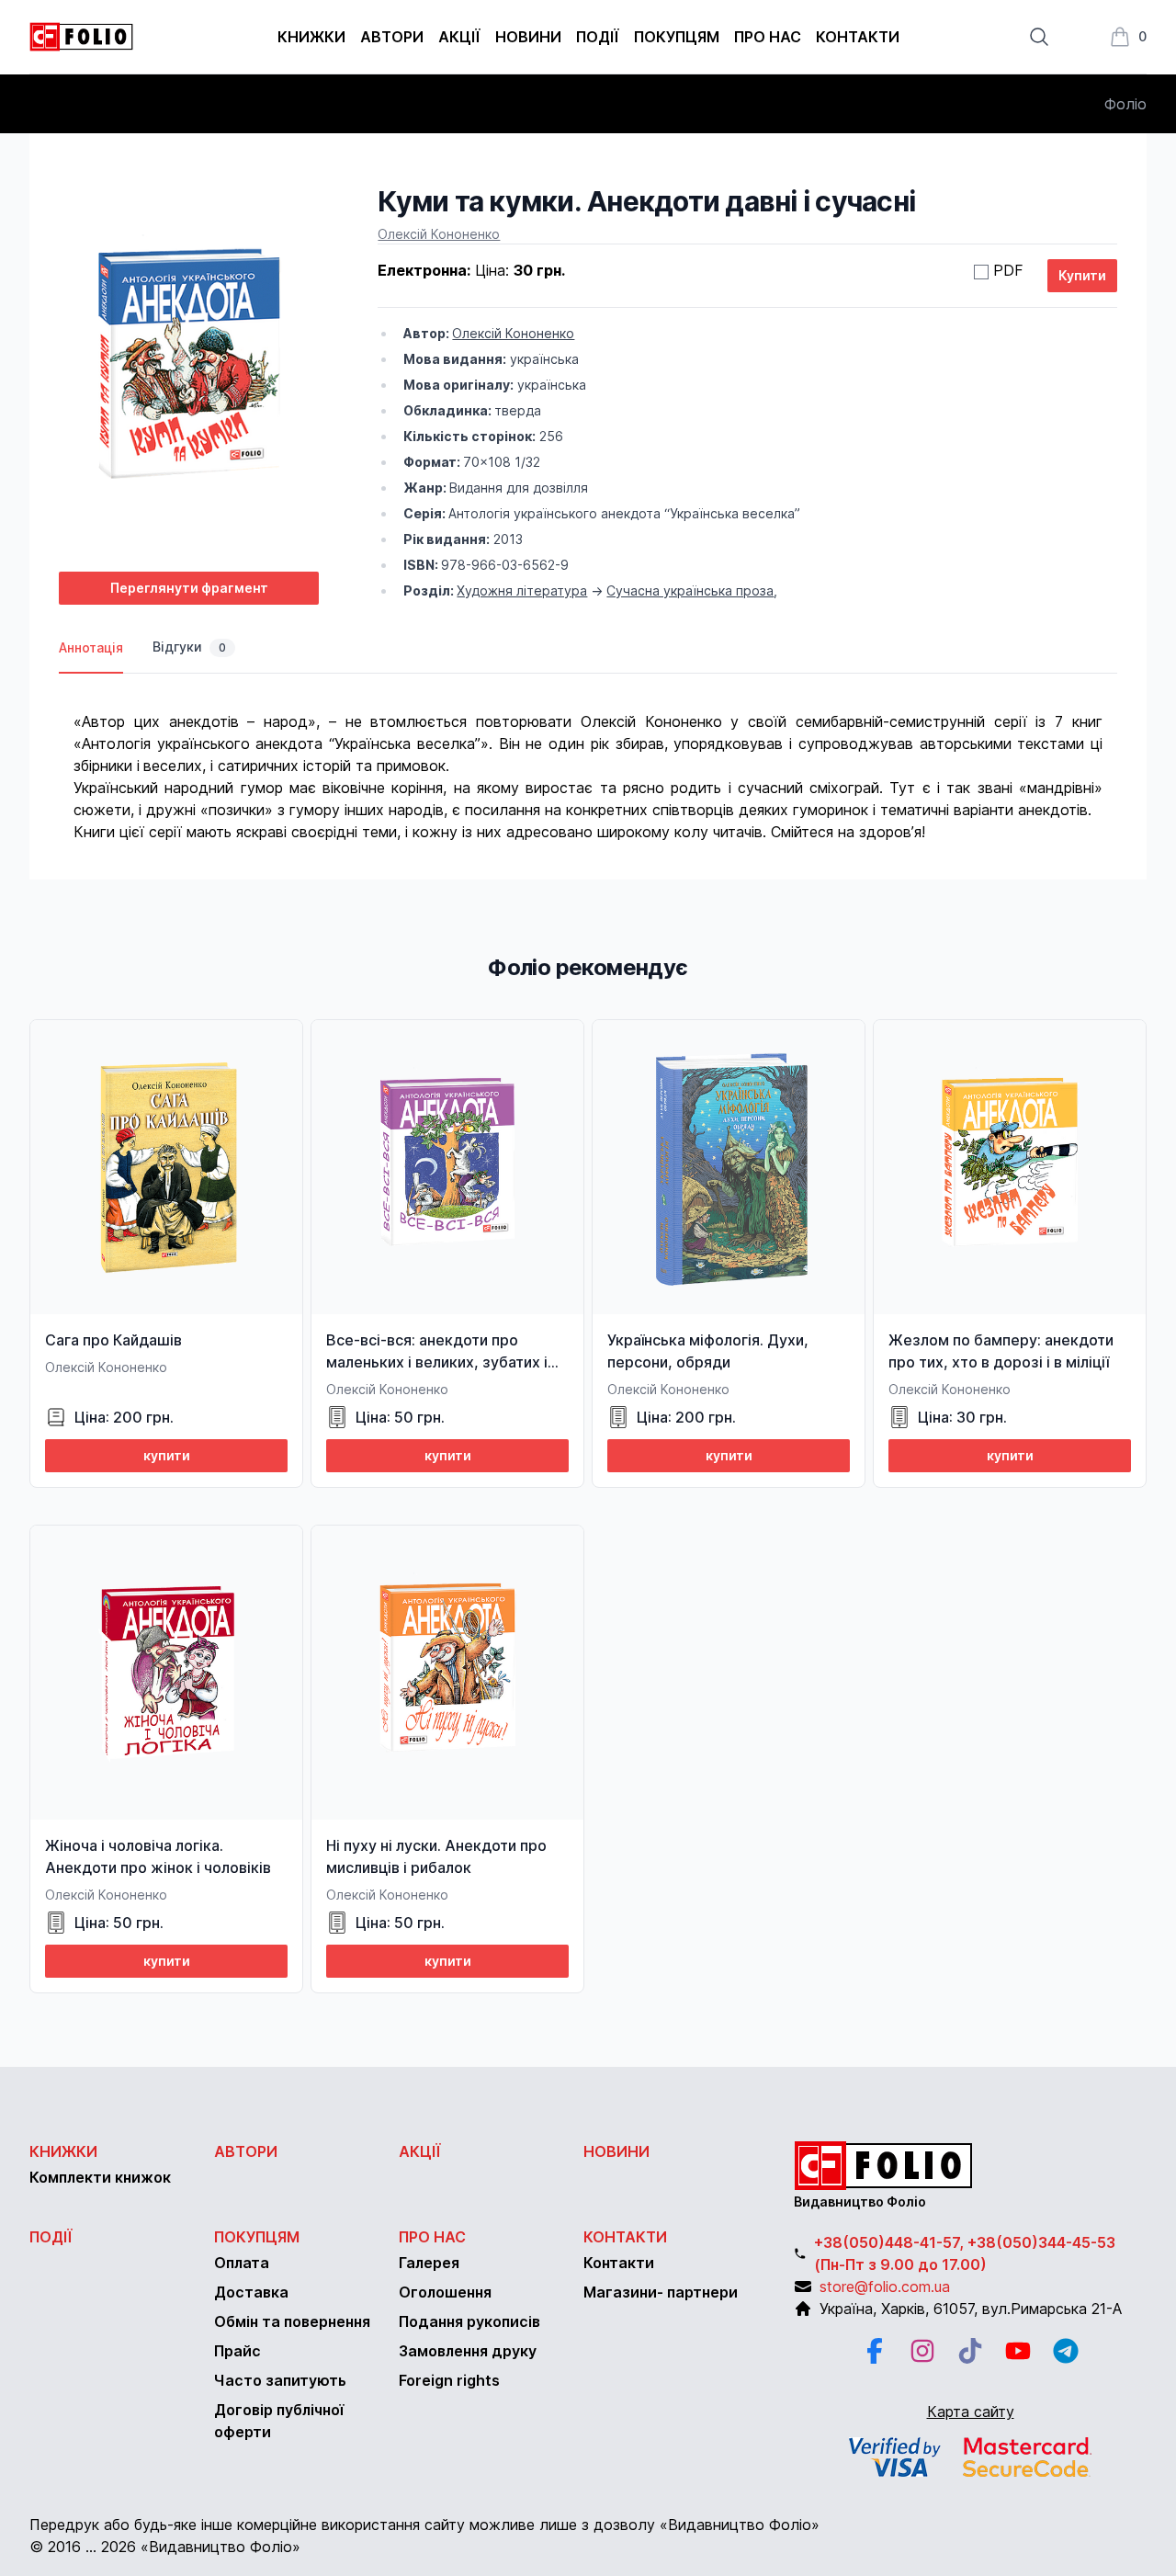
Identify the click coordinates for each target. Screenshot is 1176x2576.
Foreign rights (449, 2380)
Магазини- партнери (661, 2292)
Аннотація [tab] (91, 647)
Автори (392, 37)
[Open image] (189, 371)
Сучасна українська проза (690, 590)
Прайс (237, 2351)
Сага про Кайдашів (113, 1340)
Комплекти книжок (100, 2177)
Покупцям (677, 37)
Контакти (858, 37)
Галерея (429, 2263)
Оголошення (445, 2292)
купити (167, 1455)
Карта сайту (971, 2411)
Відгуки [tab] (189, 647)
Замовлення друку (468, 2351)
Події (598, 37)
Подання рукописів (469, 2321)
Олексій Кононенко (439, 234)
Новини (528, 37)
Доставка (251, 2292)
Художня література (522, 590)
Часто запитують (280, 2380)
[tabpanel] (588, 758)
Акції (459, 37)
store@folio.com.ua (885, 2287)
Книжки (311, 37)
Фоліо (1125, 104)
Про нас (768, 37)
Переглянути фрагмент (189, 588)
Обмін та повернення (292, 2321)
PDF (1008, 270)
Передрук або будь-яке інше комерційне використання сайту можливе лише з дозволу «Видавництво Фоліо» (424, 2525)
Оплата (242, 2263)
